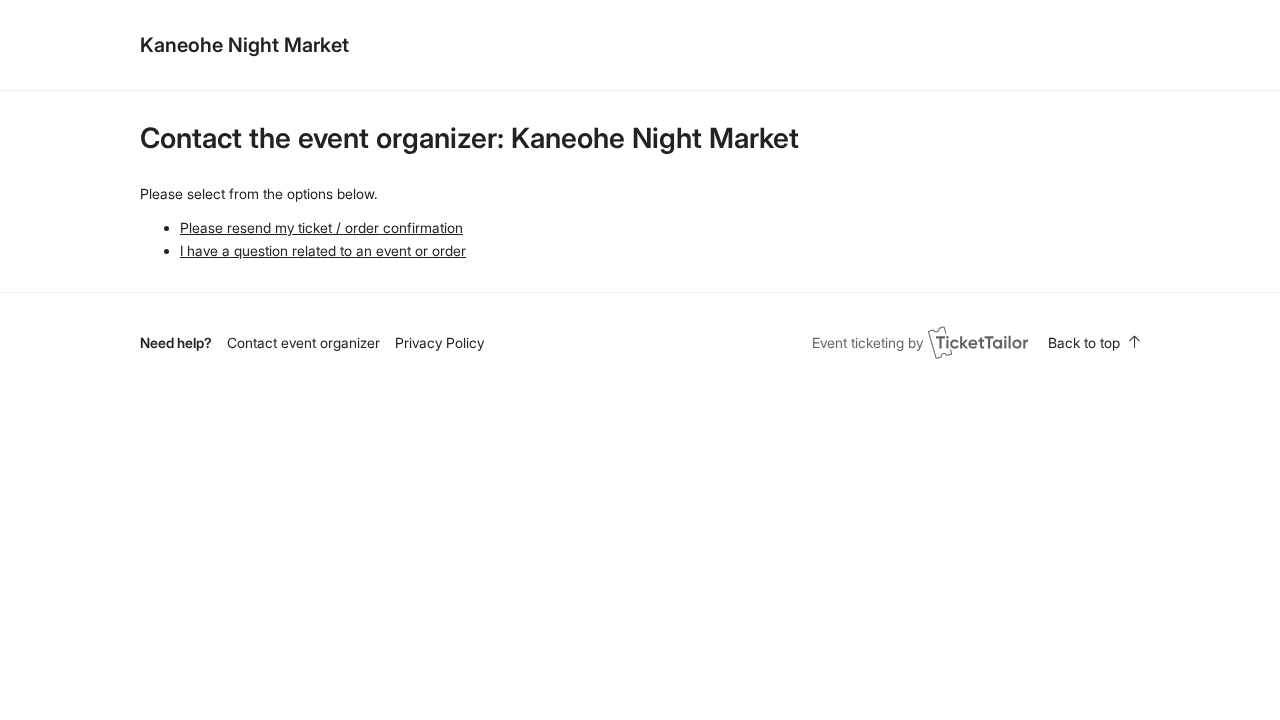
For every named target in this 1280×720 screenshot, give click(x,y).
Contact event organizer (303, 342)
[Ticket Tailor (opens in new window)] (978, 342)
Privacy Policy (439, 342)
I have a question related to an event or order (323, 250)
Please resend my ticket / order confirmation (321, 227)
